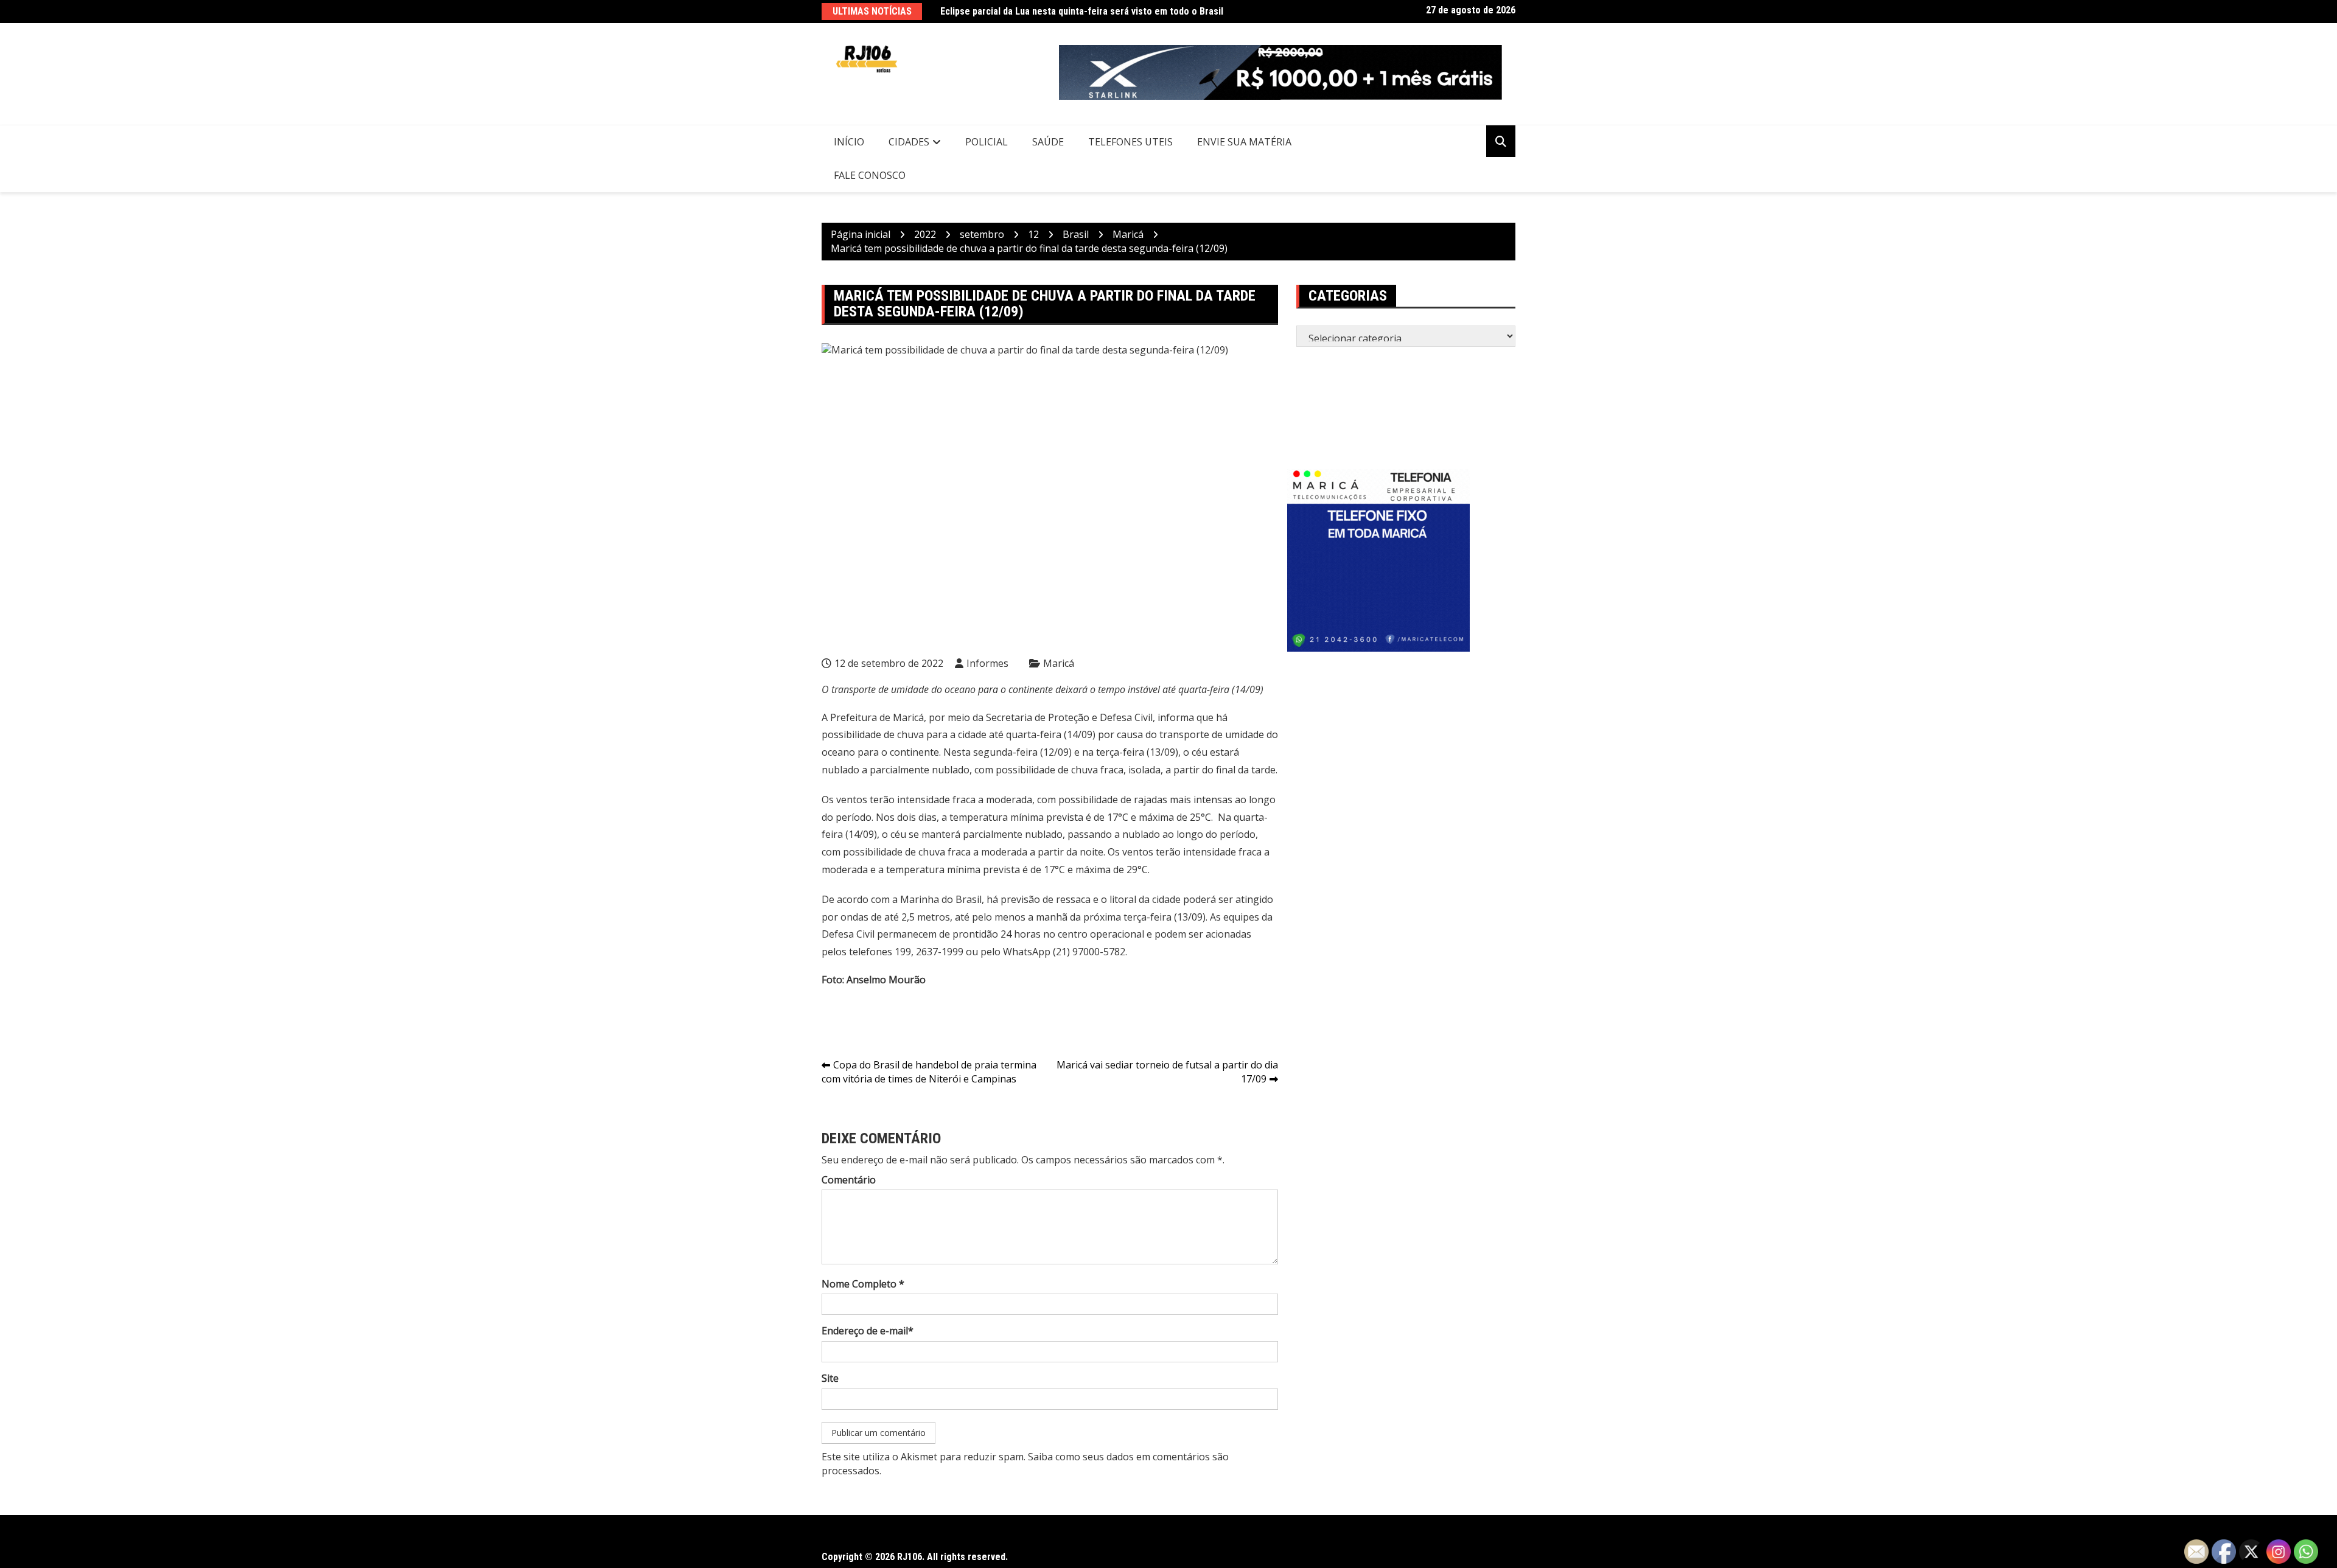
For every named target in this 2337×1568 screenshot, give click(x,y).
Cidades (909, 142)
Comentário (849, 1180)
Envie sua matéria (1244, 142)
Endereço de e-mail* (868, 1331)
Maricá (1059, 663)
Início (849, 142)
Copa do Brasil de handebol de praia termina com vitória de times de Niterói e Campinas (929, 1072)
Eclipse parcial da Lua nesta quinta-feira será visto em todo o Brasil (1082, 11)
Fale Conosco (870, 175)
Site (830, 1378)
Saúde (1048, 142)
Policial (987, 142)
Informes (987, 663)
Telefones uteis (1130, 142)
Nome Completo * (863, 1284)
